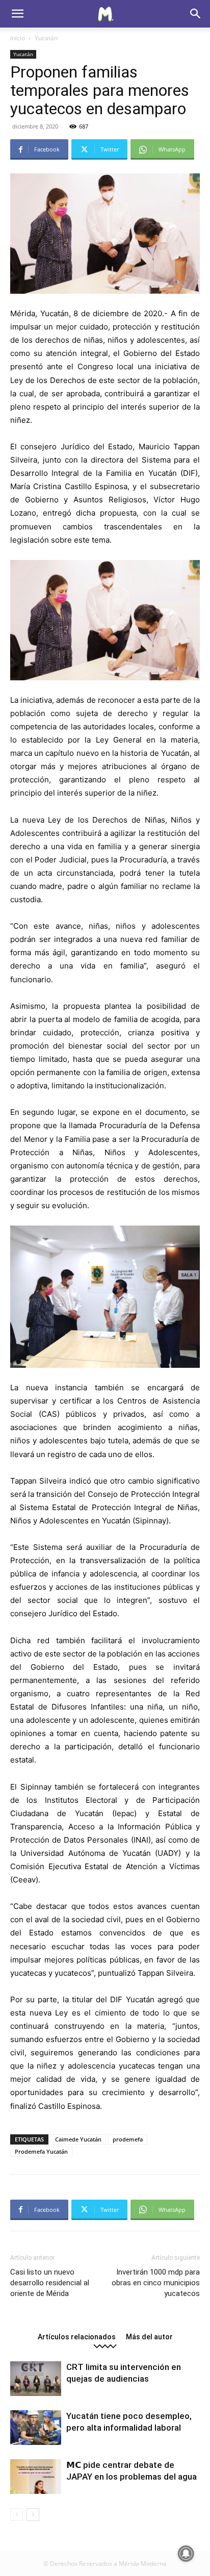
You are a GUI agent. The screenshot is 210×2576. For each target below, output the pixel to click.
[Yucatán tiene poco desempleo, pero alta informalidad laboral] (36, 2428)
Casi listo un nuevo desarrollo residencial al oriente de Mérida (50, 2283)
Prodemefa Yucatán (41, 2151)
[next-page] (33, 2515)
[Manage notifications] (186, 2554)
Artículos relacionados (77, 2337)
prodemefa (128, 2139)
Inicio (18, 38)
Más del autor (149, 2337)
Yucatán (46, 38)
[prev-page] (17, 2515)
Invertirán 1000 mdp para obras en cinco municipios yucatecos (156, 2283)
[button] (17, 14)
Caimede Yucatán (78, 2139)
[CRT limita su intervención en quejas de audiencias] (36, 2379)
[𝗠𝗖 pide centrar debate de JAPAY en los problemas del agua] (36, 2477)
